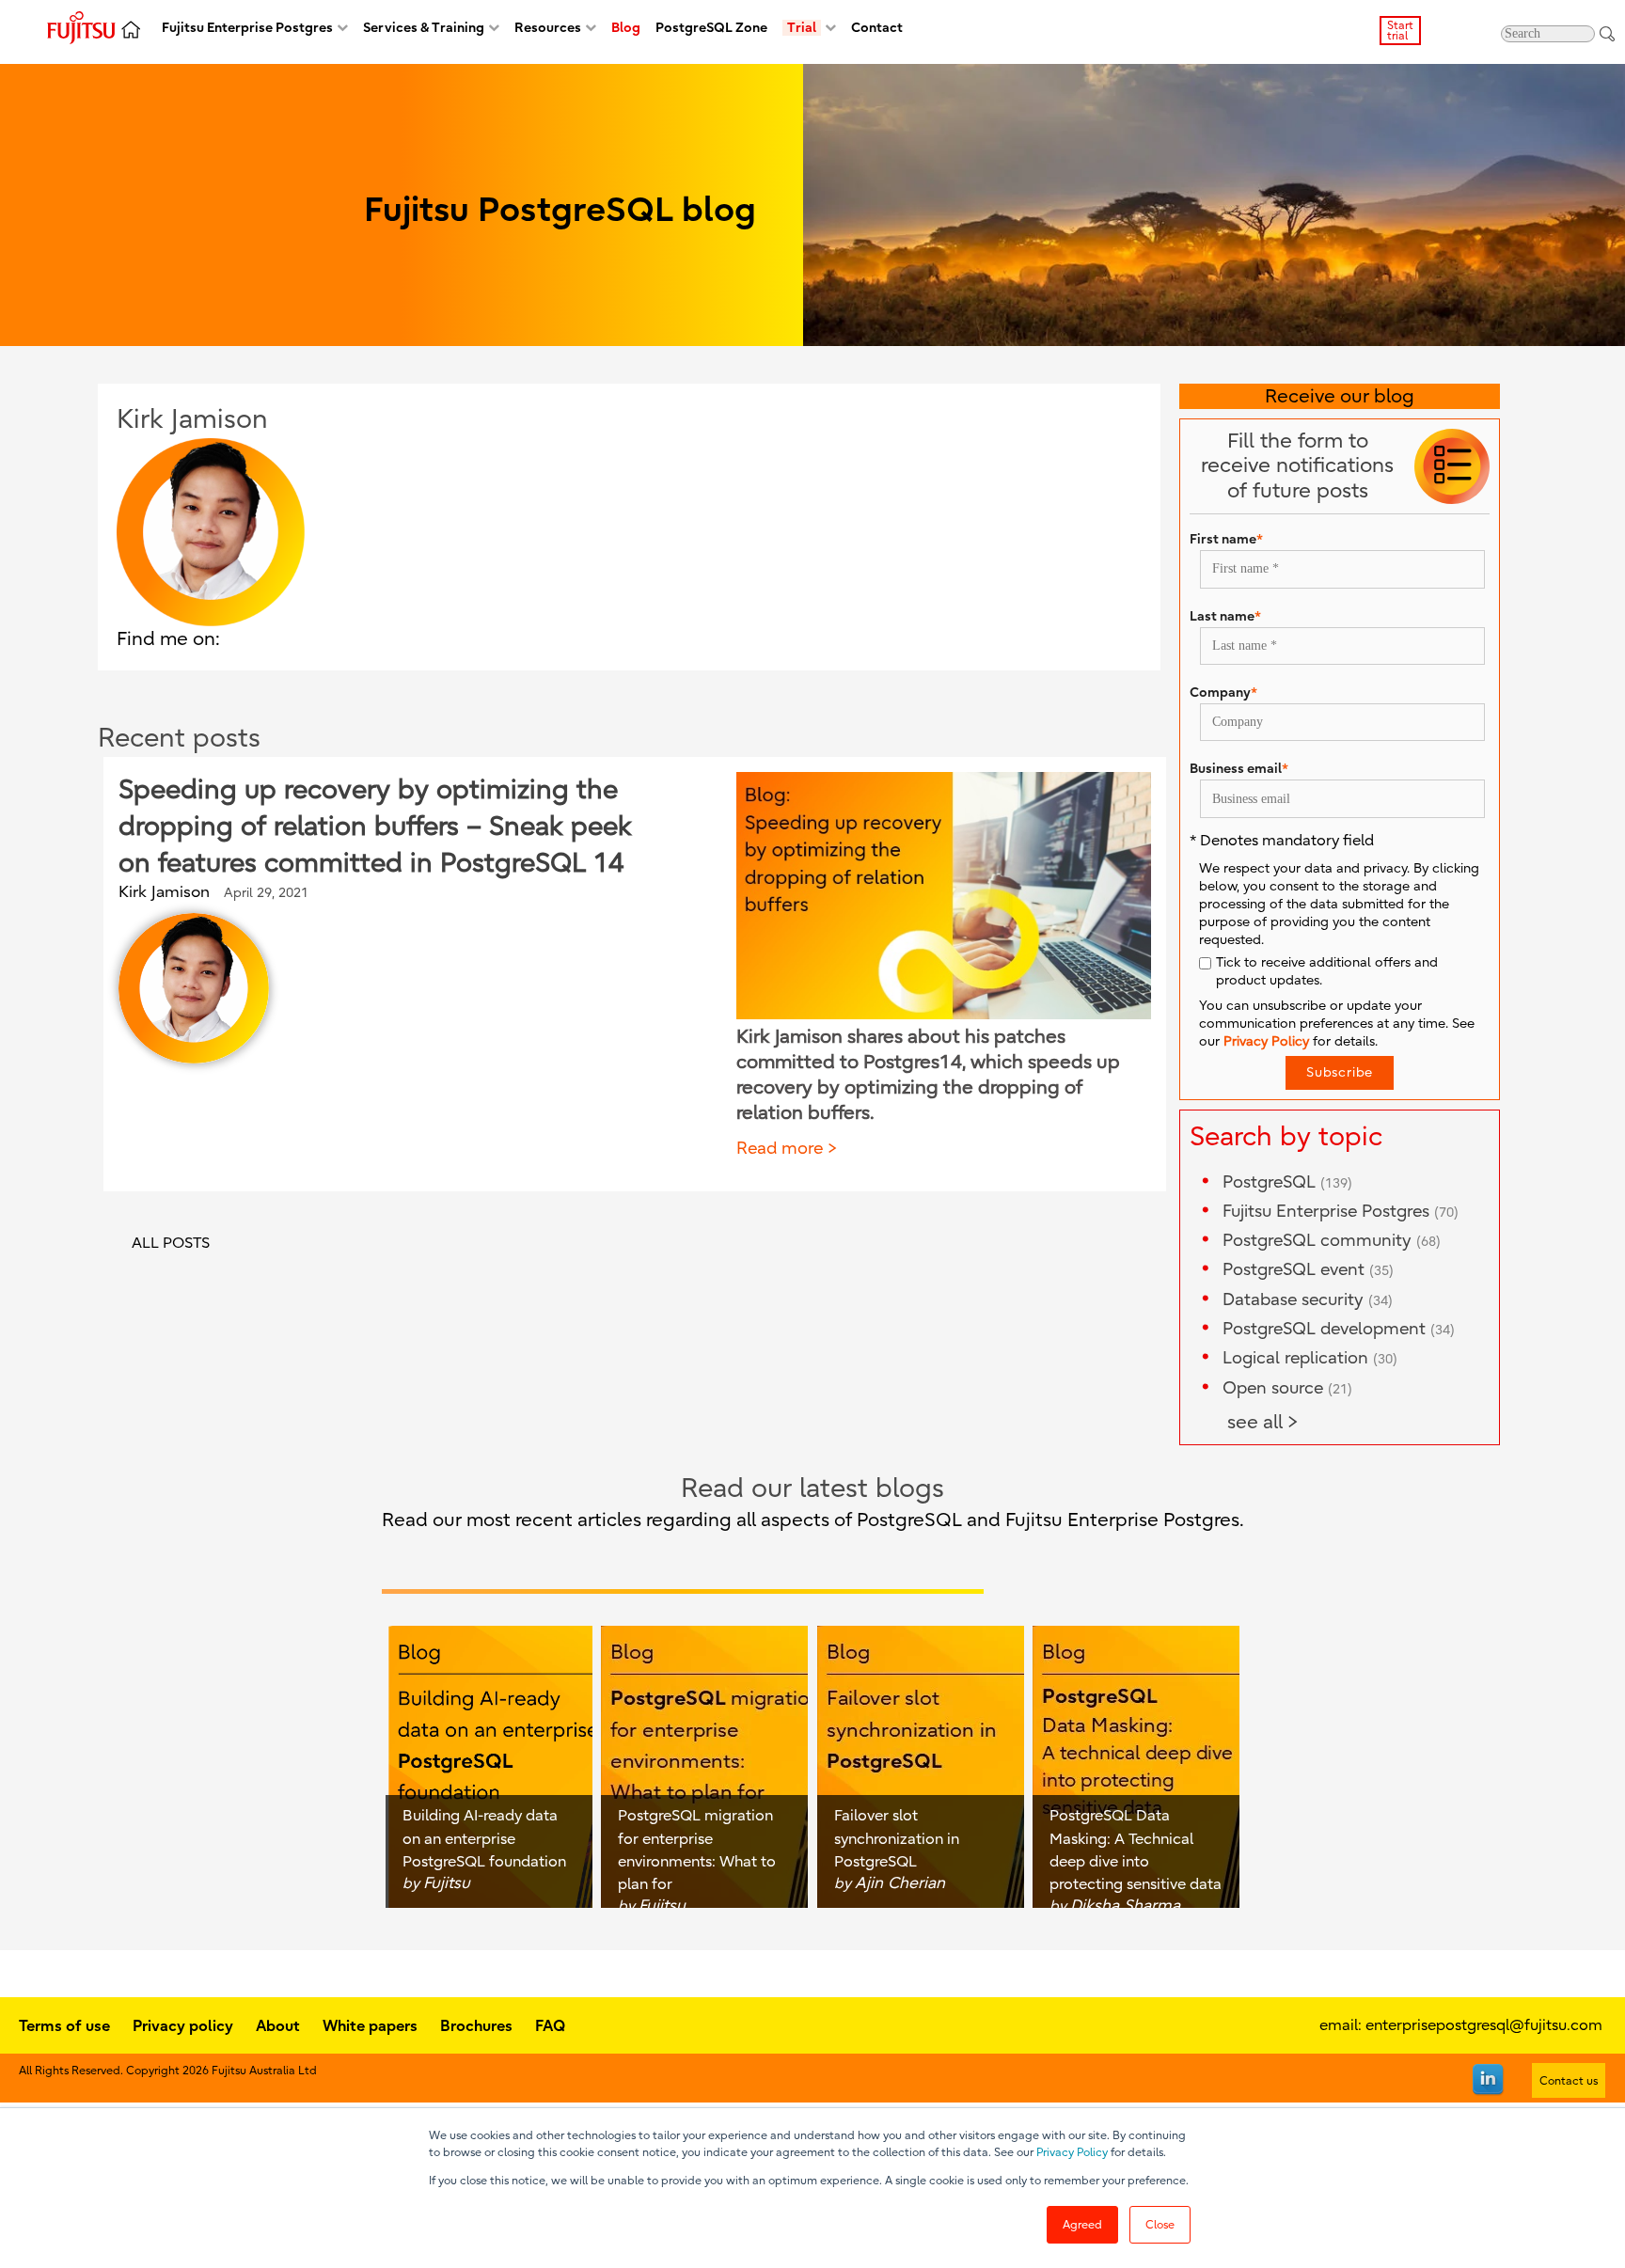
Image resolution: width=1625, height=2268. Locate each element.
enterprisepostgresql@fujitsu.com (1484, 2025)
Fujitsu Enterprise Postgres (1341, 1212)
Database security (1308, 1300)
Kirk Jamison (164, 892)
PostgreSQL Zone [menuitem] (711, 28)
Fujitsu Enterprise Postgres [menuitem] (247, 28)
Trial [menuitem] (802, 28)
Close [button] (1160, 2225)
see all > (1263, 1422)
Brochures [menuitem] (476, 2025)
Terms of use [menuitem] (64, 2025)
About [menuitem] (278, 2025)
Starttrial (1400, 31)
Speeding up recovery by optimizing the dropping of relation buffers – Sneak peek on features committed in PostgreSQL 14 (375, 827)
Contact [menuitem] (877, 28)
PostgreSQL (1287, 1182)
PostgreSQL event (1308, 1270)
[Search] (1607, 33)
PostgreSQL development (1339, 1329)
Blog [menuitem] (626, 28)
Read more (780, 1149)
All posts (171, 1243)
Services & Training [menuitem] (424, 28)
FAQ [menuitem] (550, 2025)
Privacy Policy (1072, 2152)
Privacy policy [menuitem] (183, 2025)
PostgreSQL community (1332, 1241)
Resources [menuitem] (548, 28)
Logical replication (1310, 1358)
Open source (1287, 1388)
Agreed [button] (1082, 2225)
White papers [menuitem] (370, 2025)
